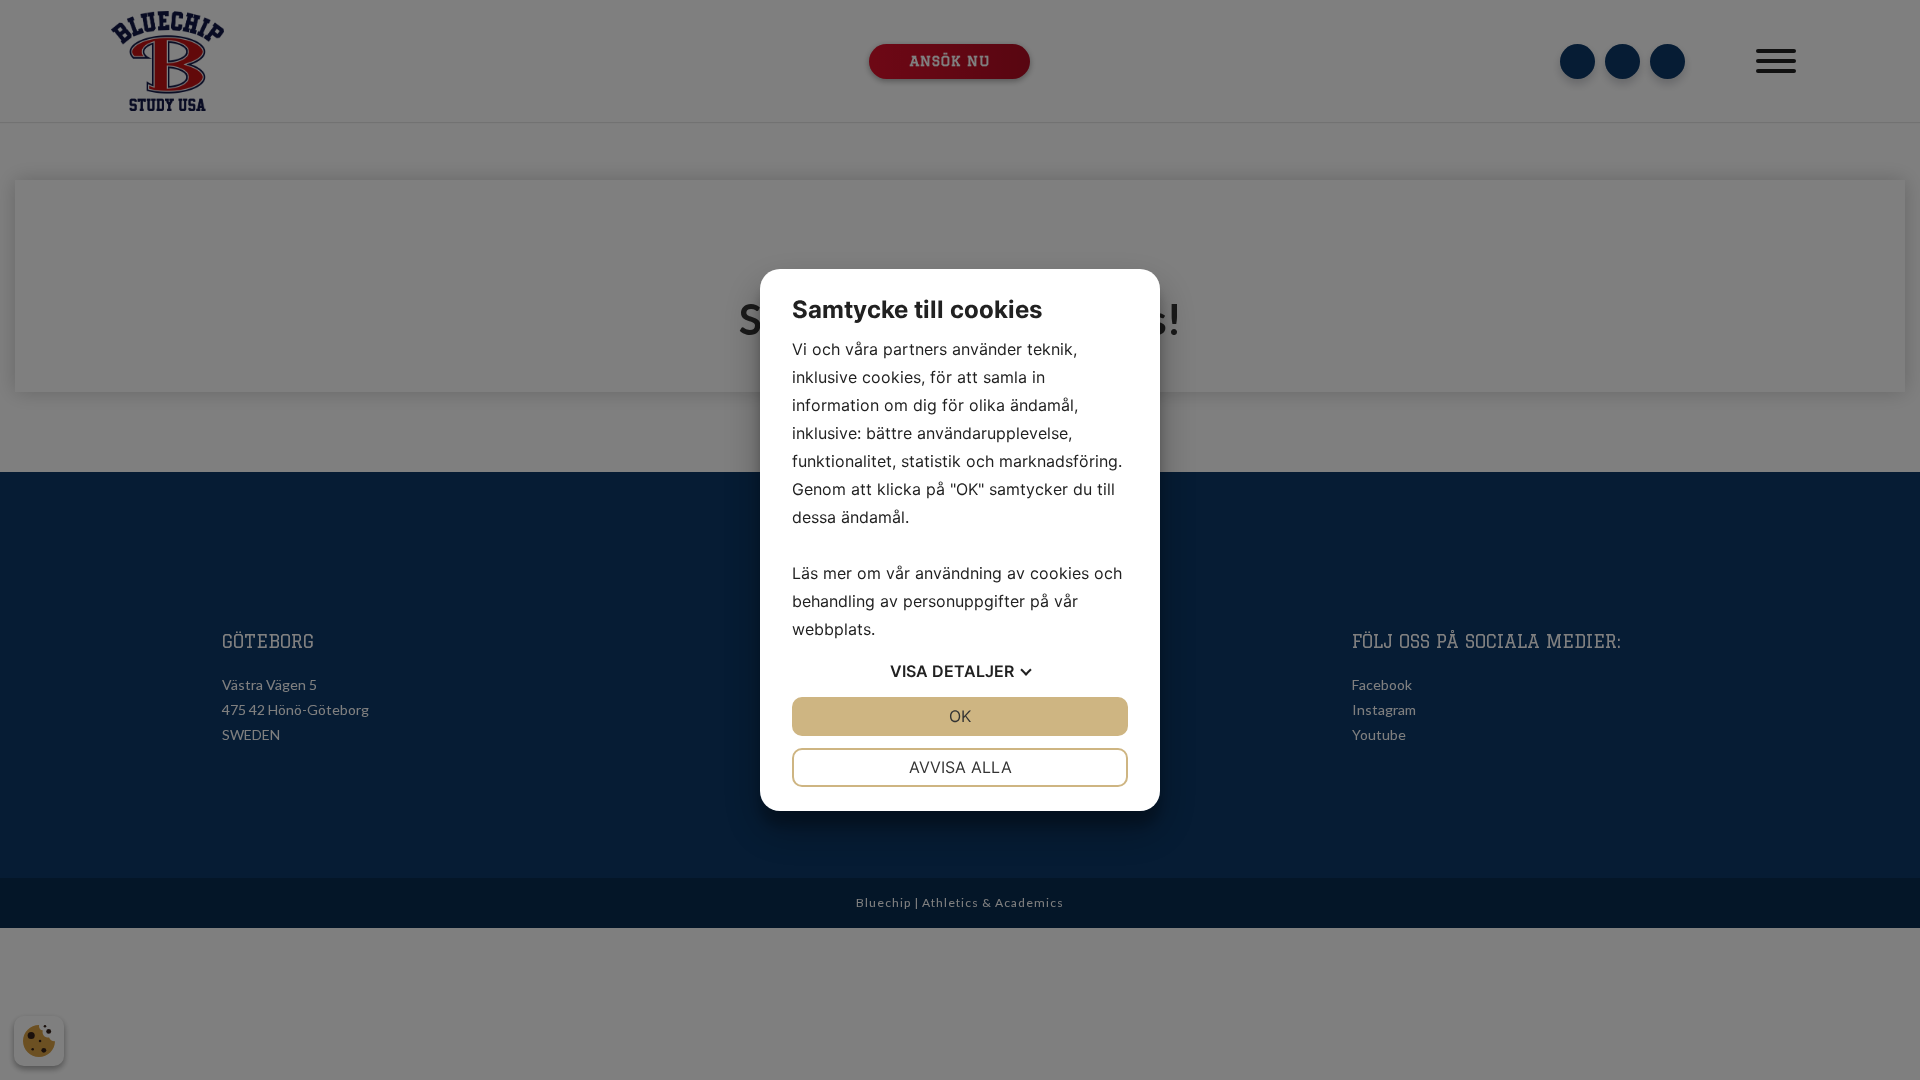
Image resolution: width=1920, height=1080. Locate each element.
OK (960, 716)
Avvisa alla (960, 767)
